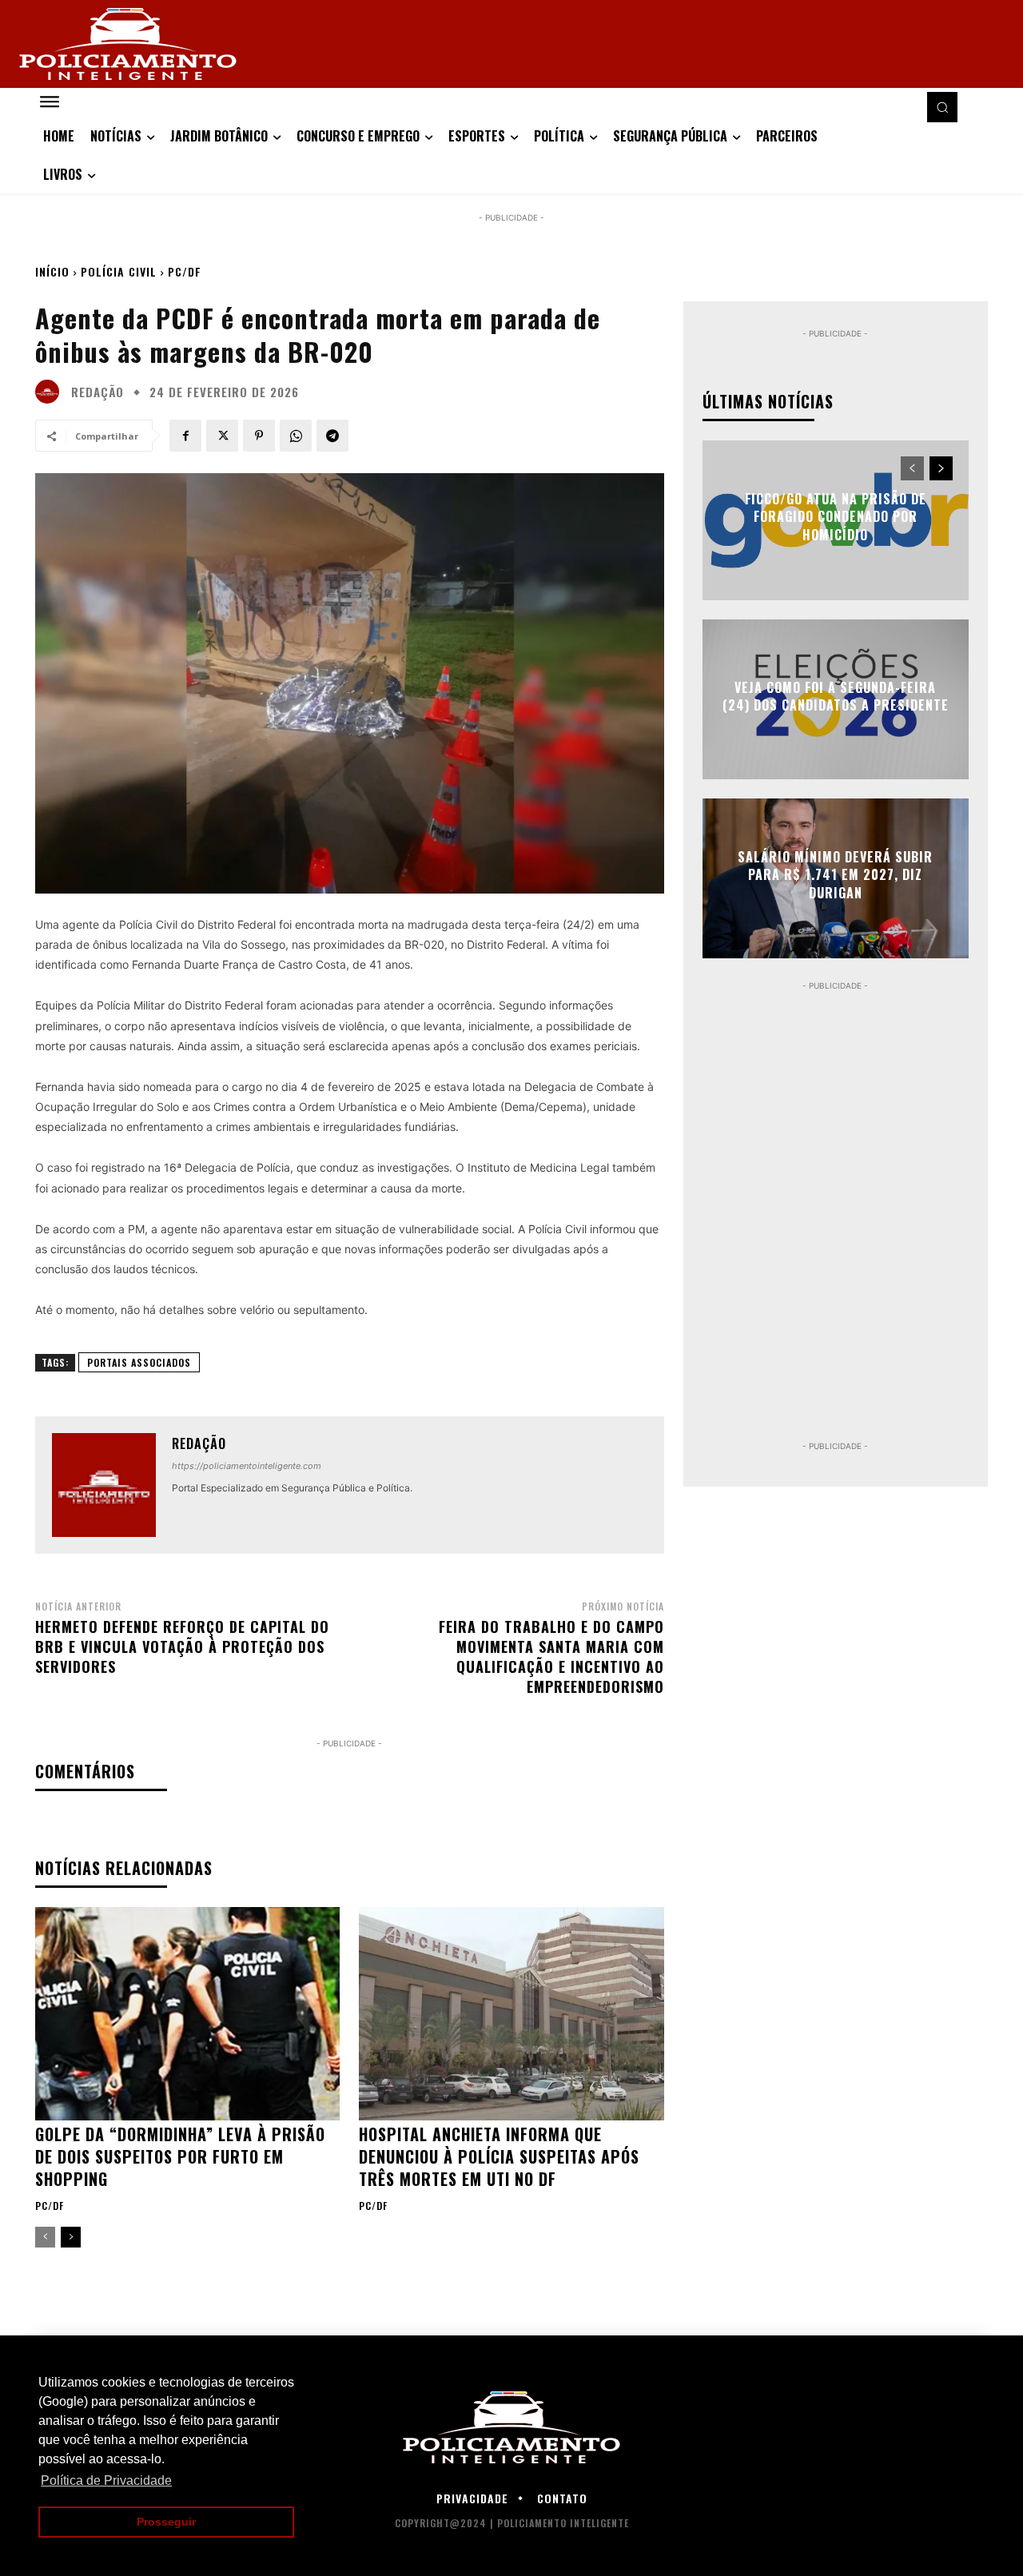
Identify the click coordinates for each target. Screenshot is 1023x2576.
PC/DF (185, 271)
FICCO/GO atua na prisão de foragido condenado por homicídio (836, 517)
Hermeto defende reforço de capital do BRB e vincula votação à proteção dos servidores (182, 1646)
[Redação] (51, 392)
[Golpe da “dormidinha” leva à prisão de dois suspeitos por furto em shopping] (187, 2014)
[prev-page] (45, 2237)
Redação (98, 392)
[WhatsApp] (296, 436)
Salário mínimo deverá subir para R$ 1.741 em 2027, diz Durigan (835, 875)
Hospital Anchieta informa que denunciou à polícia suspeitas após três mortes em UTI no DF (499, 2156)
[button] (942, 107)
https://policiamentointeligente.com (247, 1466)
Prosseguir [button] (166, 2522)
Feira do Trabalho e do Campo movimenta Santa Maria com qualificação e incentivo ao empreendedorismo (551, 1657)
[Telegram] (332, 436)
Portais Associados (139, 1362)
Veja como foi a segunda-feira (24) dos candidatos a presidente (836, 696)
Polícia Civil (119, 271)
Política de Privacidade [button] (106, 2480)
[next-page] (71, 2237)
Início (52, 271)
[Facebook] (185, 436)
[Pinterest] (259, 436)
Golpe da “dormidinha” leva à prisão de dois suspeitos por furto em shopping (180, 2156)
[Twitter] (222, 436)
